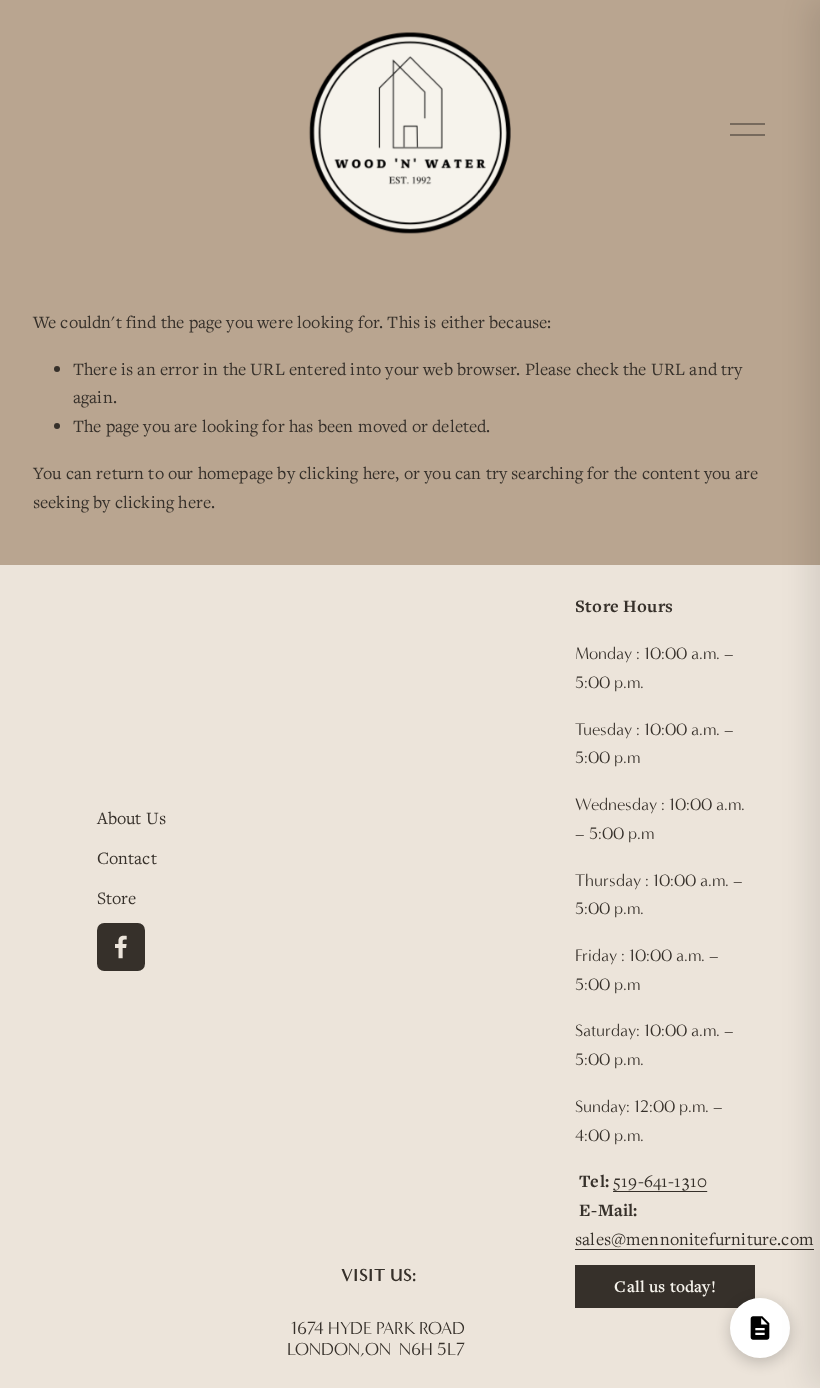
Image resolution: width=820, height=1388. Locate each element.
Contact (127, 857)
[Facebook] (121, 947)
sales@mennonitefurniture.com (694, 1238)
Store (117, 897)
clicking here (347, 472)
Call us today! (664, 1286)
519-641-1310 (660, 1180)
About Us (131, 817)
